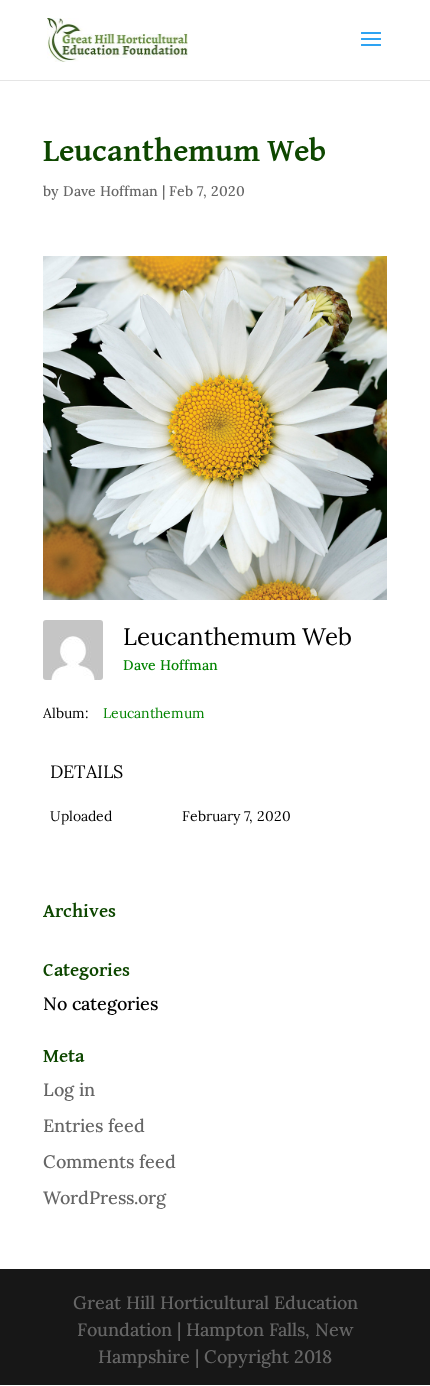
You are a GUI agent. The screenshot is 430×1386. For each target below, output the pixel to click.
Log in (69, 1089)
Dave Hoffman (110, 191)
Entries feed (94, 1125)
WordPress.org (104, 1197)
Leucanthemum (154, 713)
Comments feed (109, 1161)
